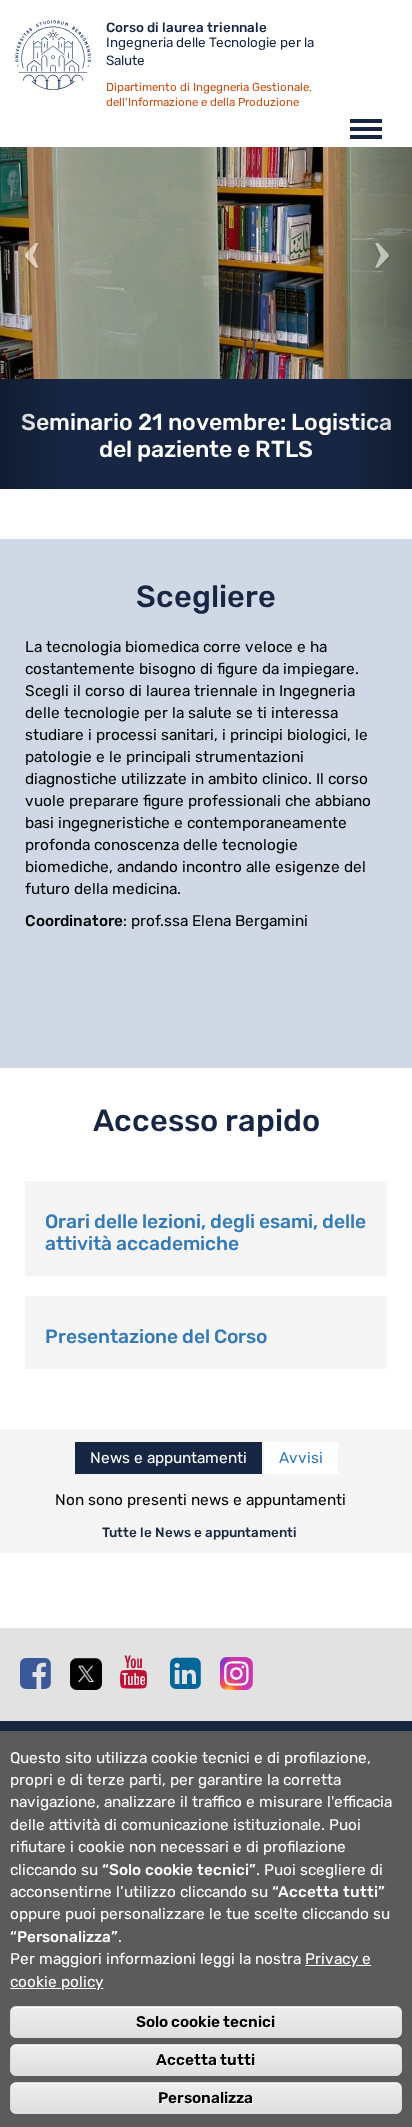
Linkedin (190, 1673)
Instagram (240, 1672)
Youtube (140, 1672)
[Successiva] (381, 318)
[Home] (60, 60)
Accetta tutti (205, 2060)
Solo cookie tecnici (205, 2022)
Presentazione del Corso (156, 1336)
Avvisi (301, 1458)
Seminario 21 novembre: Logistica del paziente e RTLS (206, 435)
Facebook (40, 1673)
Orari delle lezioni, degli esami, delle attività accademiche (205, 1233)
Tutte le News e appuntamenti (199, 1532)
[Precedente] (31, 318)
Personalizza (205, 2098)
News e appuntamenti (168, 1458)
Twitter (90, 1674)
